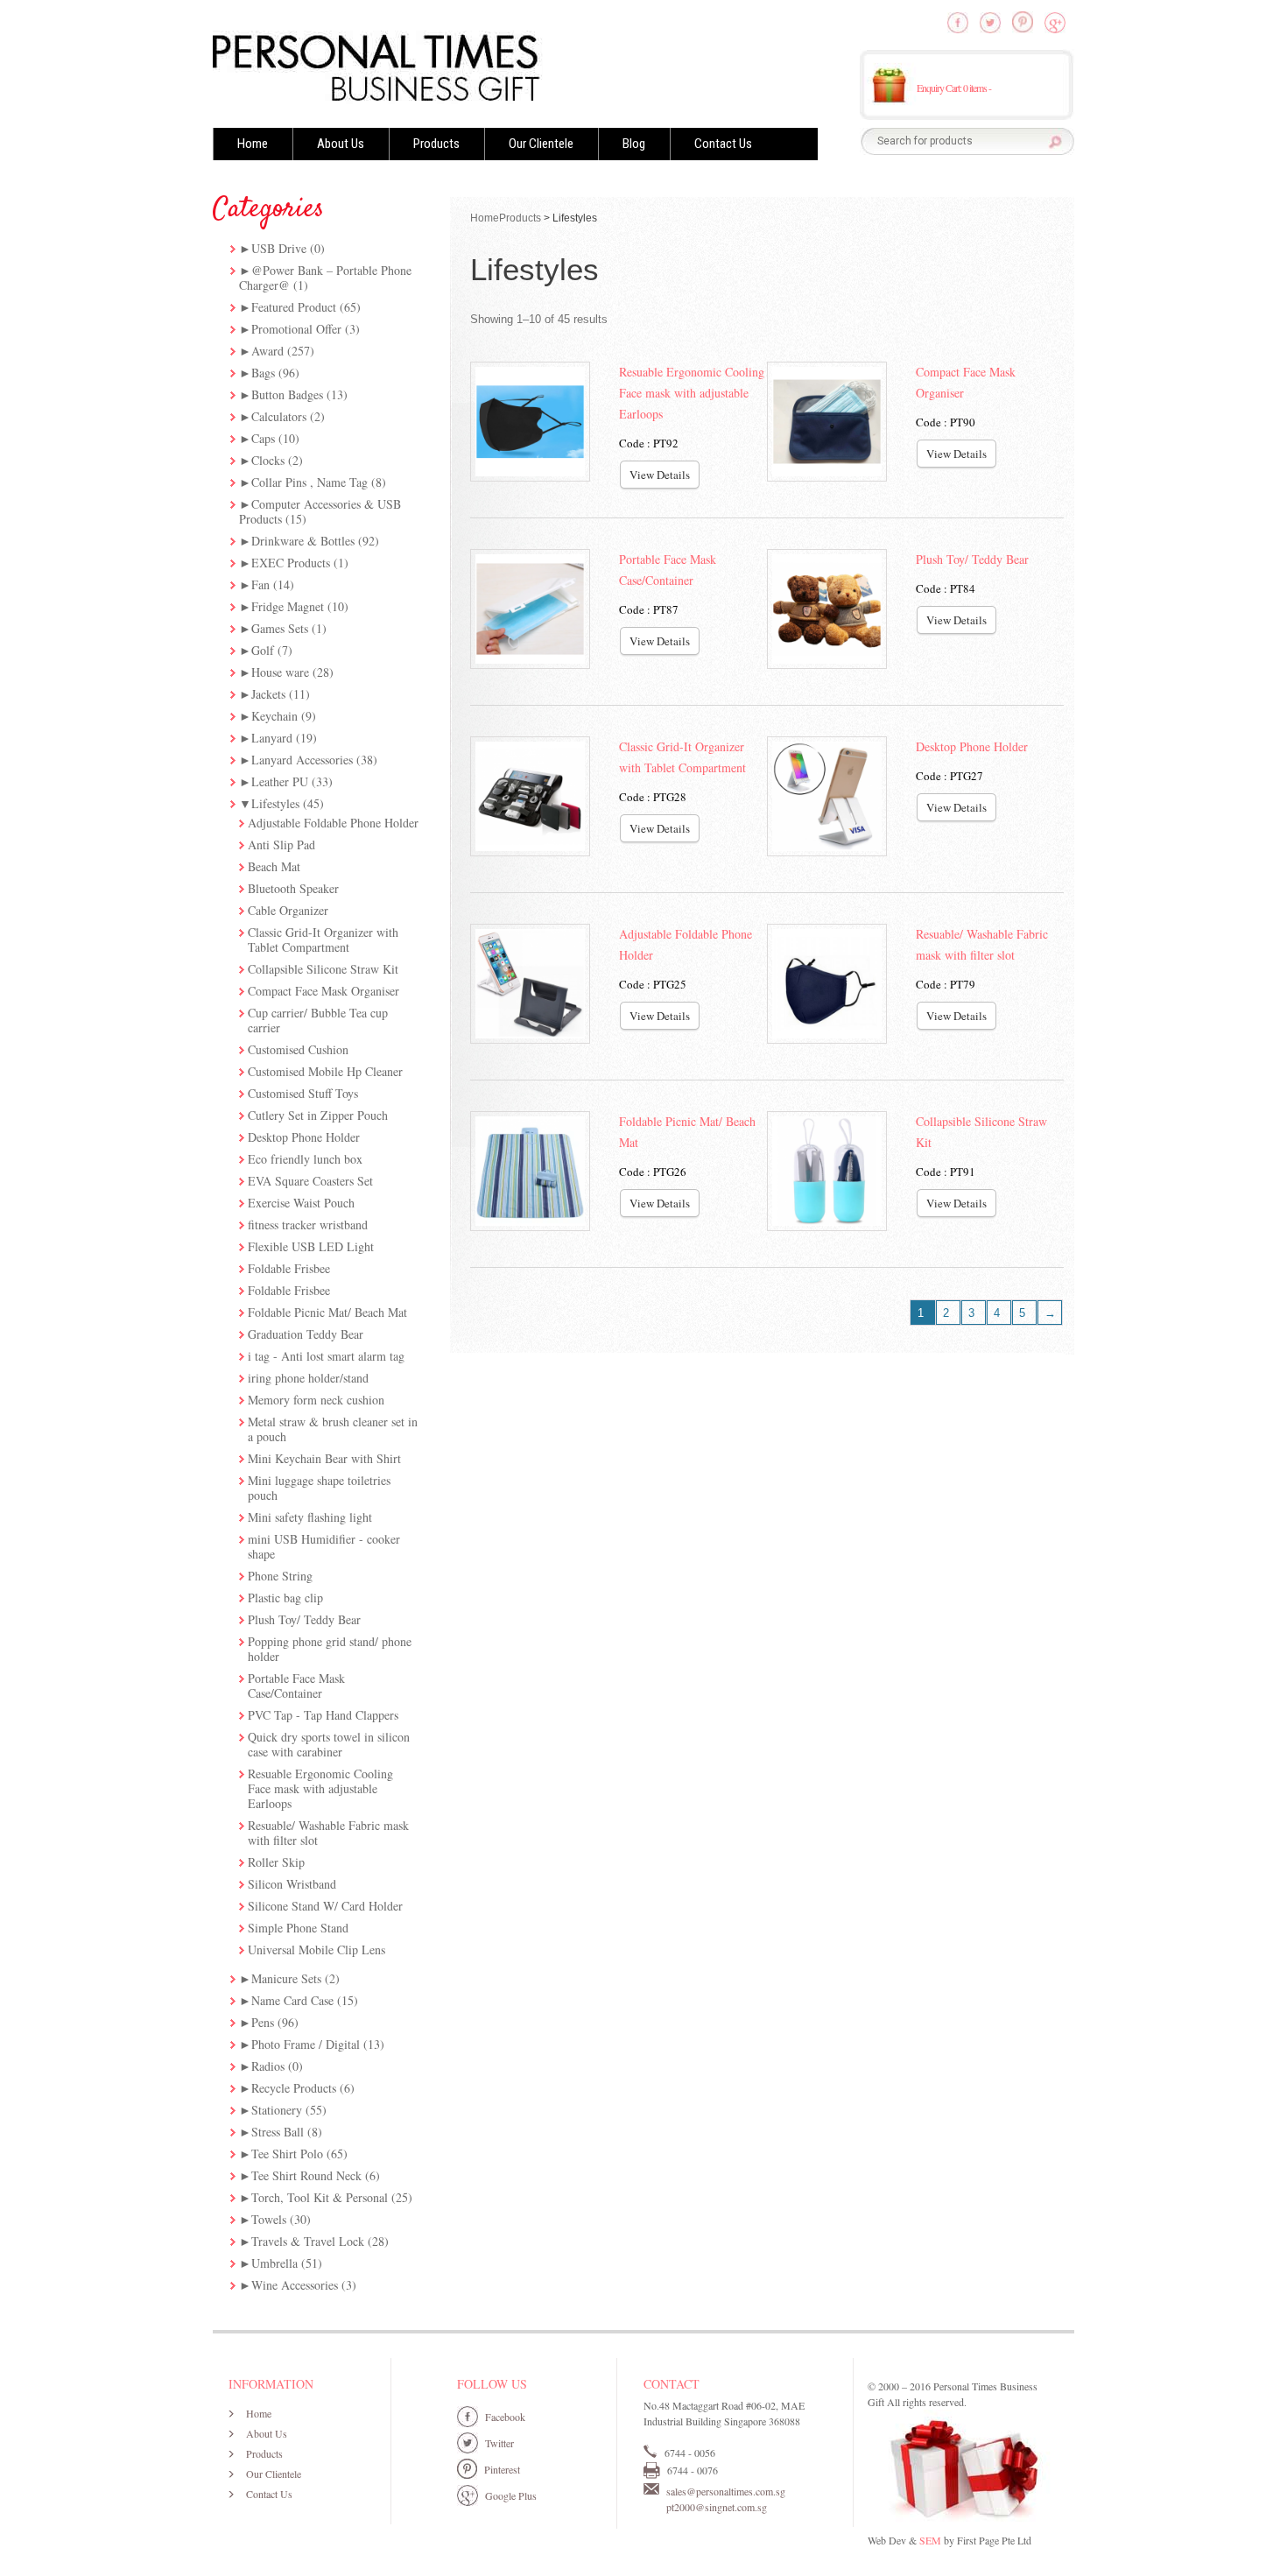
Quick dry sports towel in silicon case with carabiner (329, 1744)
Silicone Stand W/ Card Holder (325, 1906)
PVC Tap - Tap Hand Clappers (323, 1715)
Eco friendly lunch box (305, 1159)
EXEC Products (291, 563)
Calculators (279, 416)
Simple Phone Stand (298, 1928)
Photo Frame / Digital (306, 2044)
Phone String (280, 1576)
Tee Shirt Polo (287, 2154)
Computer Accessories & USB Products (320, 511)
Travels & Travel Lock (308, 2241)
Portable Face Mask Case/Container (296, 1686)
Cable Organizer (288, 910)
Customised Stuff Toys (303, 1093)
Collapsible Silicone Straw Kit (323, 969)
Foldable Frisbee (289, 1268)
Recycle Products (294, 2088)
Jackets (268, 694)
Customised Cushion (298, 1049)
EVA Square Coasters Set (310, 1181)
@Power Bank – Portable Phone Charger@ (325, 278)
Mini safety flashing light (310, 1517)
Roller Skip (276, 1862)
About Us (341, 144)
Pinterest (502, 2469)
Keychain (274, 716)
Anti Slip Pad (281, 845)
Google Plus (511, 2495)
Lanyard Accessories (302, 760)
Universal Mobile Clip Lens (316, 1950)
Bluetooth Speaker (293, 888)
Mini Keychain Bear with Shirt (324, 1458)
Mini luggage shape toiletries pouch (319, 1488)
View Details (660, 475)
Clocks (268, 460)
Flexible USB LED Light (311, 1246)
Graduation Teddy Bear (306, 1334)
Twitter (499, 2443)
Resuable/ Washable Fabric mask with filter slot (328, 1833)
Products (436, 144)
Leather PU (280, 781)
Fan (260, 584)
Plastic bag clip (285, 1598)
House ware (280, 672)
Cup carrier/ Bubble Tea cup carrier (318, 1020)
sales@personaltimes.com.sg (726, 2491)
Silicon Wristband (292, 1884)
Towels (269, 2219)
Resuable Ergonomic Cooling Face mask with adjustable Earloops (320, 1788)
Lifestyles (275, 803)
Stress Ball (278, 2132)
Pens (263, 2022)
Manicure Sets (286, 1978)
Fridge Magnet (288, 606)
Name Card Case (292, 2000)
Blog (634, 144)
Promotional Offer (296, 329)
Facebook (505, 2417)
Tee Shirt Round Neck (306, 2175)
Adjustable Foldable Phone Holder (333, 823)
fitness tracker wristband (308, 1225)
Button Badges (287, 394)
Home (253, 144)
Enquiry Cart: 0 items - (954, 88)
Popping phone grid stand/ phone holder (330, 1649)
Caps (263, 438)
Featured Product (294, 307)
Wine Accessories (295, 2285)
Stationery (277, 2110)
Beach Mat (274, 866)
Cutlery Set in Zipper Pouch (318, 1115)
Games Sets (280, 628)
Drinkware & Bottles (303, 541)
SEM (930, 2540)
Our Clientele (541, 144)
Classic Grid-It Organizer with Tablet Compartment (323, 940)
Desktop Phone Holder (304, 1137)
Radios (268, 2066)
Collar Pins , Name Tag (309, 482)
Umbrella (274, 2263)
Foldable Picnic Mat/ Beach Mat (327, 1312)
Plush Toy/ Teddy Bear (304, 1619)
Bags (263, 373)
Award (267, 351)
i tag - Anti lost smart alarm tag (326, 1356)
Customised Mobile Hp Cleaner (325, 1071)
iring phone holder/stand (308, 1378)
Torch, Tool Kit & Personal (320, 2197)
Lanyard (272, 738)
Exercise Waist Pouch (301, 1203)
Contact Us (723, 144)
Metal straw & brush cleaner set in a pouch (333, 1429)
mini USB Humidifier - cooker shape (324, 1546)
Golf (263, 650)
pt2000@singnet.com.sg (717, 2507)
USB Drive (279, 248)
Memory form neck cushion (316, 1400)
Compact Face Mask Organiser (324, 991)
